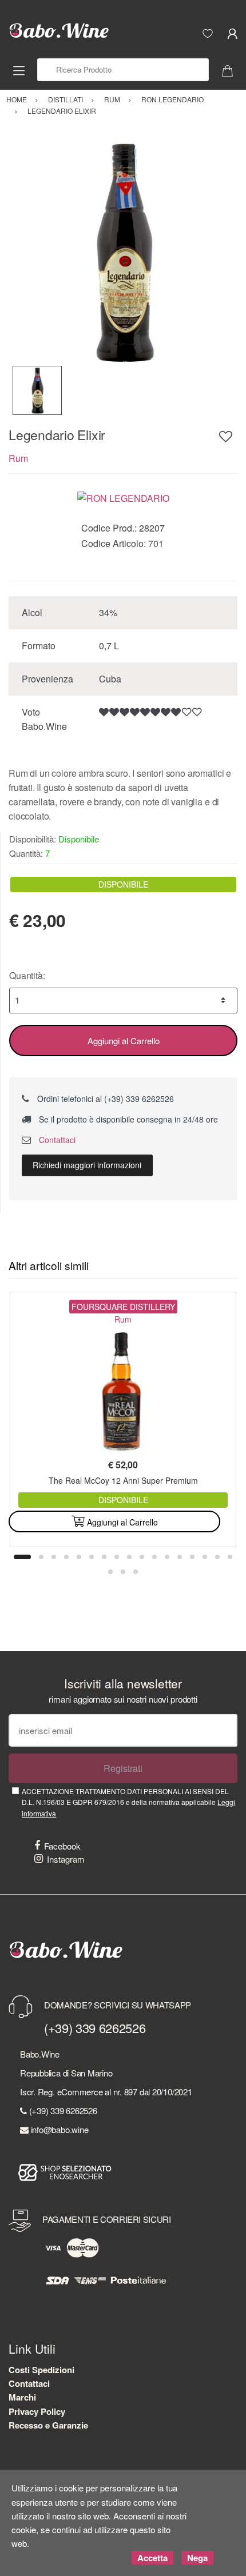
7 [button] (104, 1557)
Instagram (66, 1859)
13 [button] (180, 1557)
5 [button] (79, 1557)
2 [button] (41, 1557)
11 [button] (154, 1557)
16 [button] (217, 1557)
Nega (197, 2558)
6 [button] (92, 1557)
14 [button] (192, 1557)
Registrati (123, 1768)
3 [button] (54, 1557)
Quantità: (27, 975)
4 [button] (66, 1557)
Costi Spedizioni (41, 2370)
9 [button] (129, 1557)
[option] (123, 251)
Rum (18, 458)
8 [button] (117, 1557)
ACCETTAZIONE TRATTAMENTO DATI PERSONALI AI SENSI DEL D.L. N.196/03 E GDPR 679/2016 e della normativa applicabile (128, 1802)
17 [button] (230, 1557)
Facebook (62, 1846)
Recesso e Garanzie (48, 2425)
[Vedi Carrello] (232, 70)
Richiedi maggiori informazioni (87, 1165)
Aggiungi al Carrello (124, 1041)
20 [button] (136, 1572)
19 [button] (123, 1572)
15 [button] (205, 1557)
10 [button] (142, 1557)
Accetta (152, 2558)
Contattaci (56, 1140)
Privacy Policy (37, 2411)
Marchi (22, 2397)
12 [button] (167, 1557)
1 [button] (22, 1557)
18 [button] (110, 1572)
